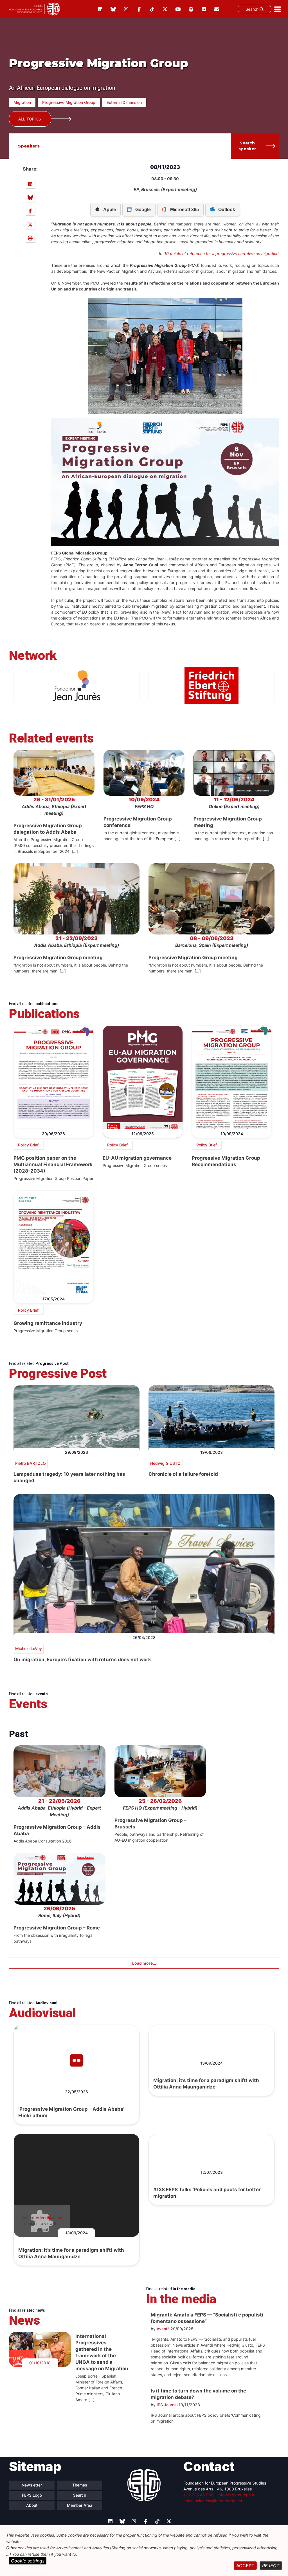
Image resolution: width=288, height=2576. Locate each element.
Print (30, 238)
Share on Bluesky (30, 197)
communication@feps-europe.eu (213, 2501)
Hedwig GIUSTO (165, 1463)
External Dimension (124, 102)
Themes (80, 2485)
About (32, 2505)
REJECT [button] (271, 2566)
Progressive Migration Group (69, 102)
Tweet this (30, 224)
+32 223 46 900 (199, 2495)
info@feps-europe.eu (237, 2495)
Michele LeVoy (29, 1648)
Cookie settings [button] (28, 2561)
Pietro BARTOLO (31, 1463)
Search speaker (247, 146)
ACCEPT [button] (245, 2566)
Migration (22, 102)
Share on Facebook (30, 211)
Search (253, 9)
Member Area (80, 2505)
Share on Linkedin (30, 184)
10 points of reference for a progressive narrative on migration (221, 253)
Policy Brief (28, 1145)
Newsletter (32, 2485)
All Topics (30, 119)
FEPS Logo (32, 2495)
